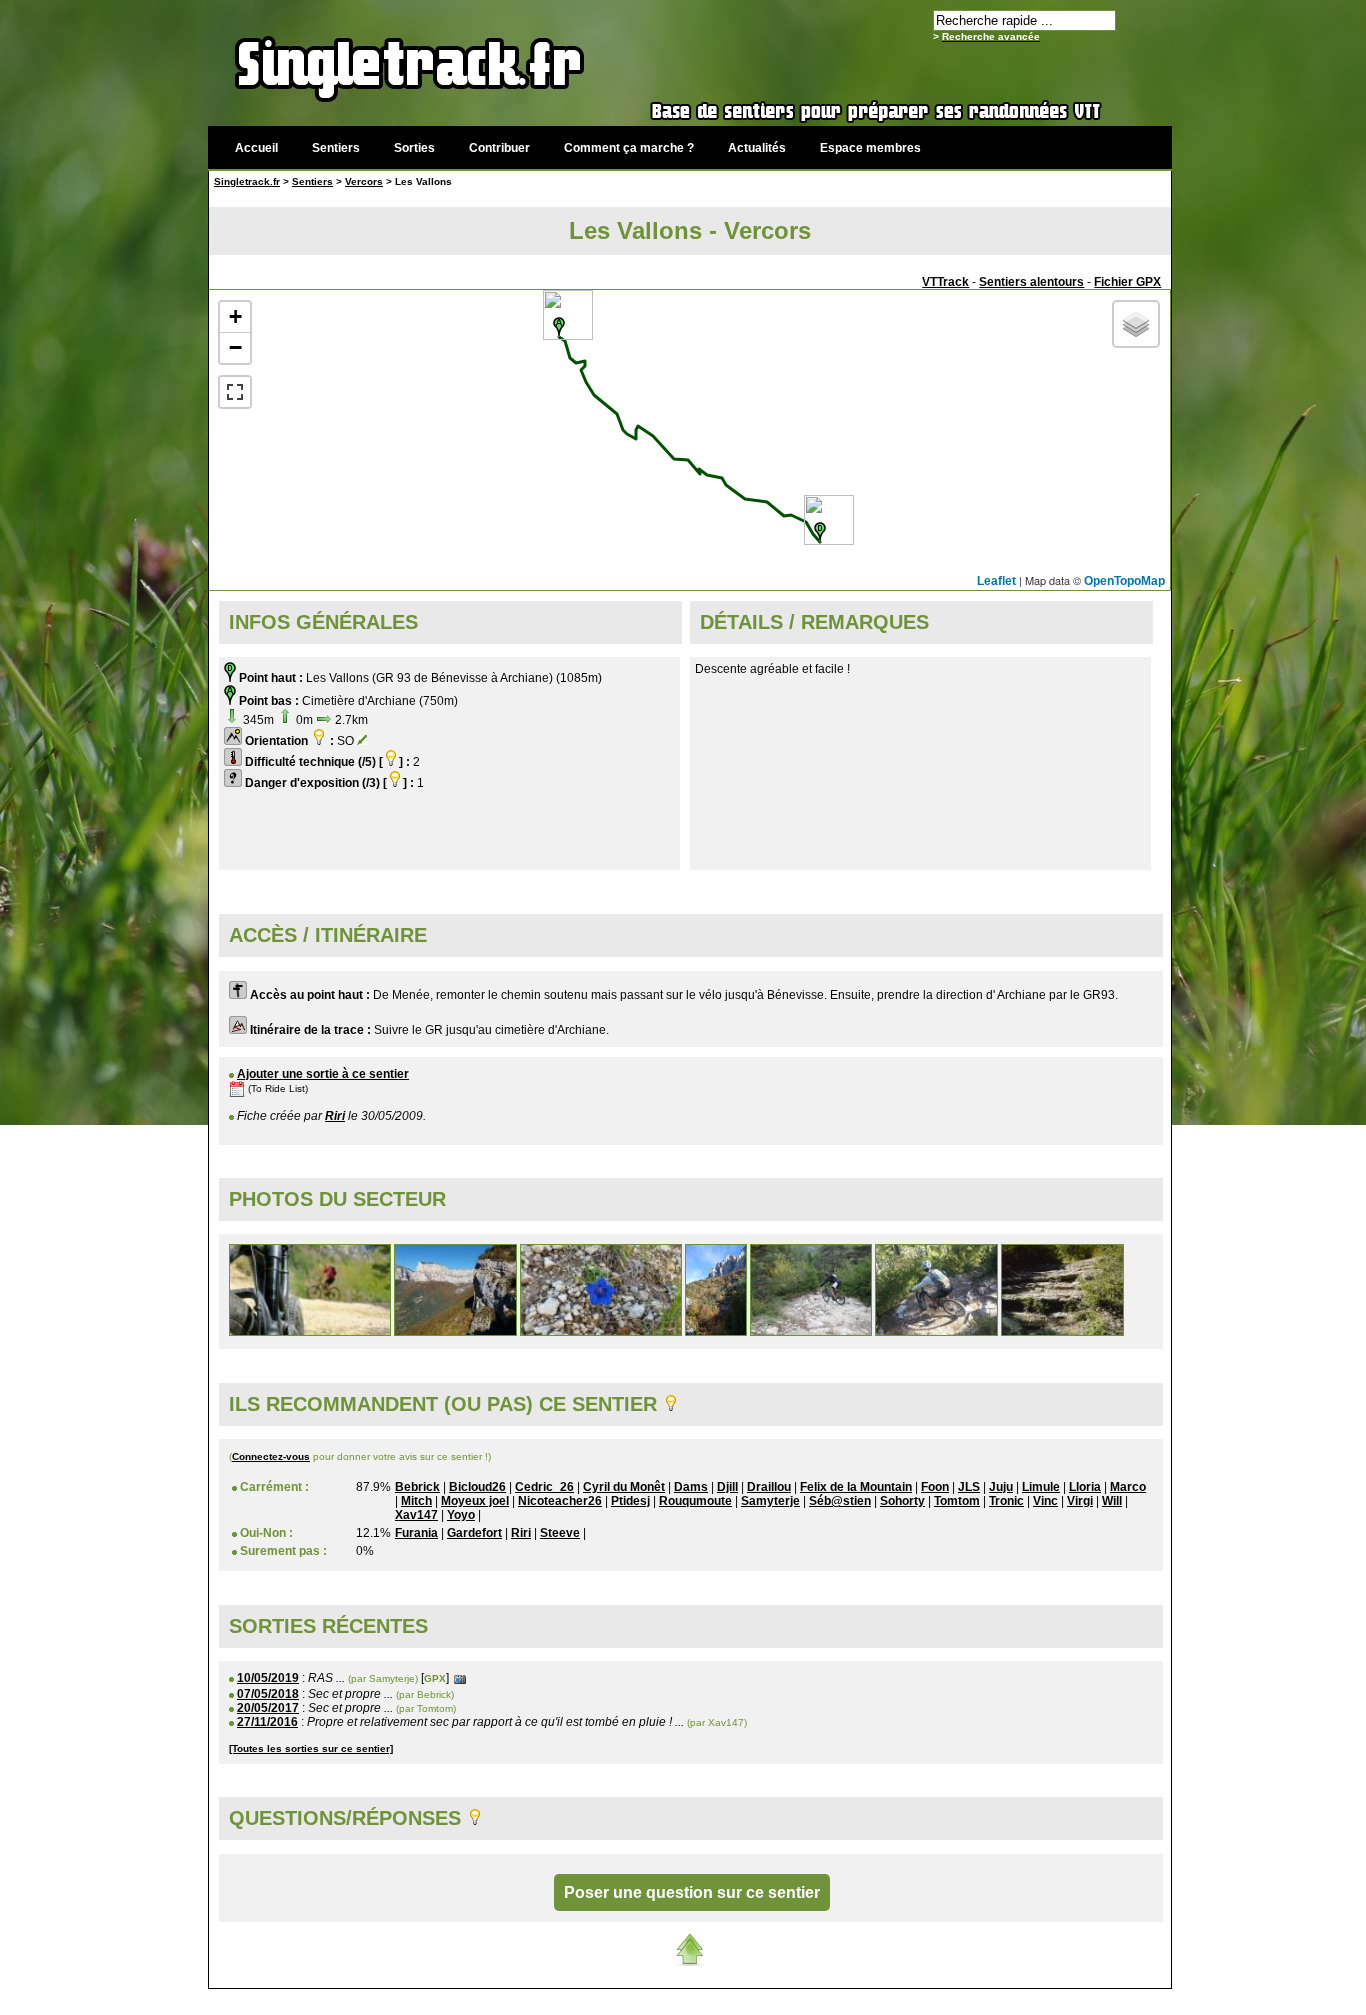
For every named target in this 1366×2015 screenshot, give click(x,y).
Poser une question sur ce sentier (692, 1892)
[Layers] (1136, 324)
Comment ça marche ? (629, 148)
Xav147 (416, 1515)
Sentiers (336, 148)
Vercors (364, 181)
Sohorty (902, 1501)
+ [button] (235, 316)
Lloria (1085, 1487)
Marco (1128, 1487)
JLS (969, 1487)
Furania (416, 1533)
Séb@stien (840, 1501)
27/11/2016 (267, 1722)
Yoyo (461, 1515)
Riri (335, 1116)
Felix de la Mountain (856, 1487)
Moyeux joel (475, 1501)
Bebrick (417, 1487)
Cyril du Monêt (624, 1487)
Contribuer (499, 148)
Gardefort (474, 1533)
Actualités (757, 148)
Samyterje (770, 1501)
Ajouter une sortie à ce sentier (323, 1074)
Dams (691, 1487)
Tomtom (957, 1501)
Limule (1041, 1487)
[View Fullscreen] (235, 392)
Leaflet (996, 581)
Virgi (1080, 1501)
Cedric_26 (544, 1487)
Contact (1020, 1999)
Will (1112, 1501)
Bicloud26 (477, 1487)
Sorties (414, 148)
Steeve (560, 1533)
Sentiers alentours (1031, 282)
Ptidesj (630, 1501)
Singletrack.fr (247, 181)
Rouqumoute (695, 1501)
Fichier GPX (1127, 282)
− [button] (235, 347)
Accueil (256, 148)
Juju (1001, 1487)
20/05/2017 (268, 1708)
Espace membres (870, 148)
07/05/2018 (268, 1694)
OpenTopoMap (1124, 581)
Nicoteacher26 (560, 1501)
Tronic (1006, 1501)
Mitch (416, 1501)
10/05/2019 (268, 1678)
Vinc (1045, 1501)
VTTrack (945, 282)
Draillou (769, 1487)
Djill (727, 1487)
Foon (935, 1487)
